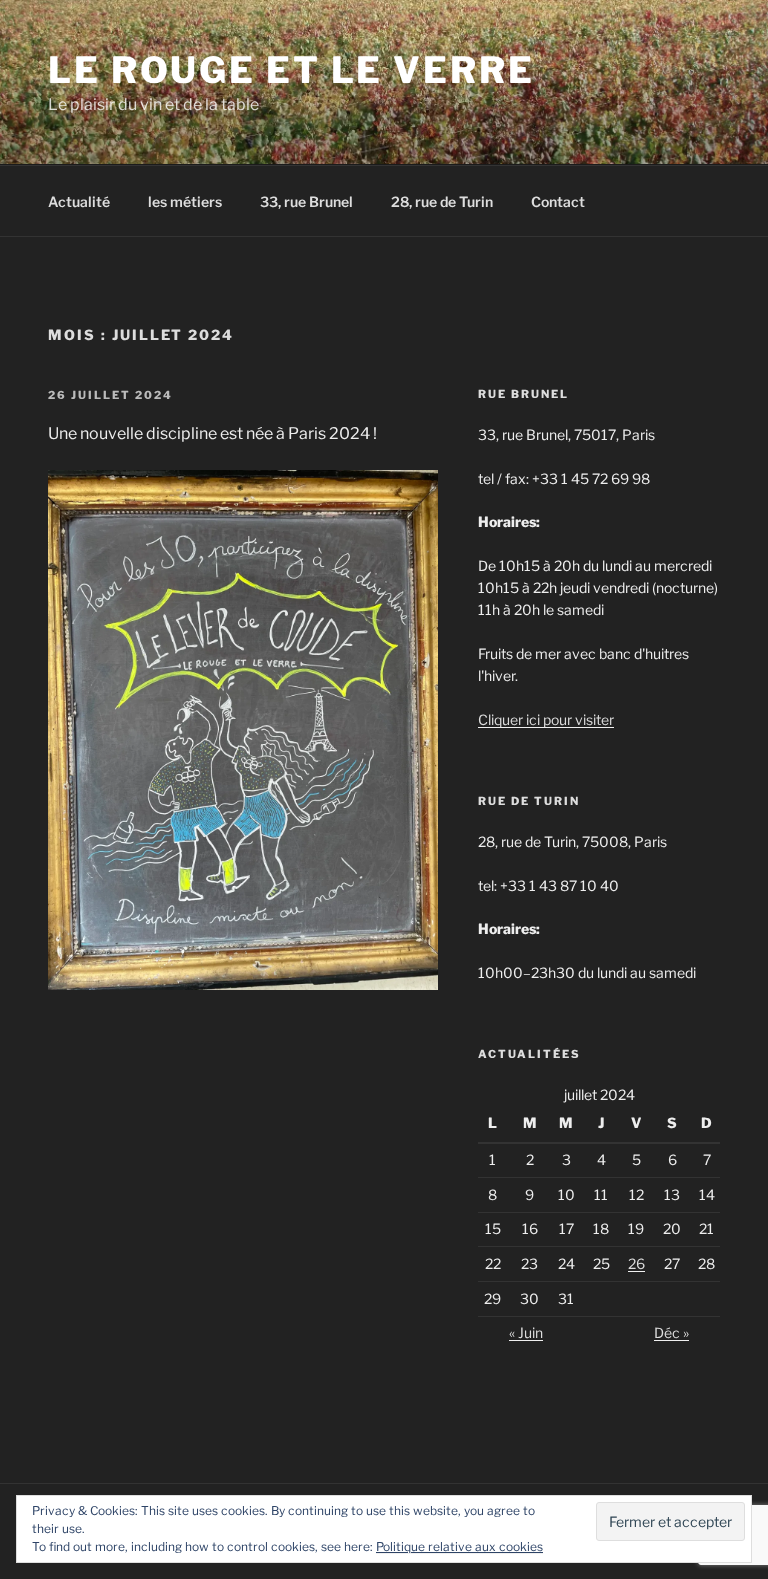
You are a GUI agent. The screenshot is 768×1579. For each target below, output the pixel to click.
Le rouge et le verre (291, 70)
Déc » (671, 1332)
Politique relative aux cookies (459, 1546)
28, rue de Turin (442, 201)
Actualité (79, 201)
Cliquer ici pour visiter (546, 719)
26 (636, 1263)
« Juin (526, 1332)
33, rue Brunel (306, 201)
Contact (558, 201)
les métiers (185, 201)
